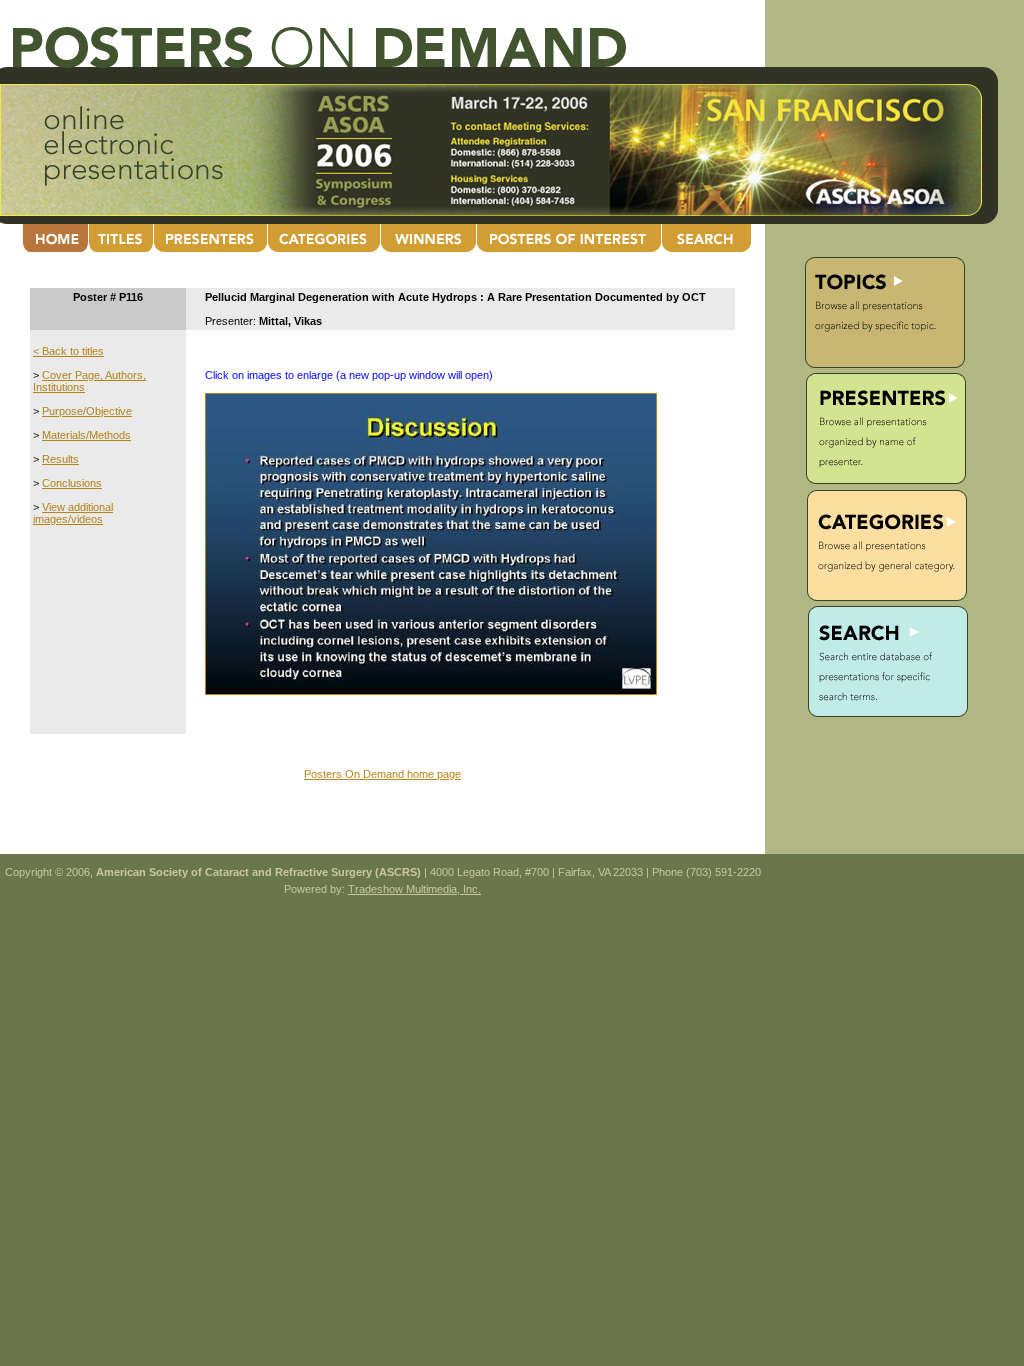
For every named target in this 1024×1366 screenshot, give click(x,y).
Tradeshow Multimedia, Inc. (414, 889)
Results (60, 459)
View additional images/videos (73, 513)
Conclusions (72, 483)
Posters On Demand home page (382, 774)
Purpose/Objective (87, 411)
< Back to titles (68, 351)
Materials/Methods (86, 435)
